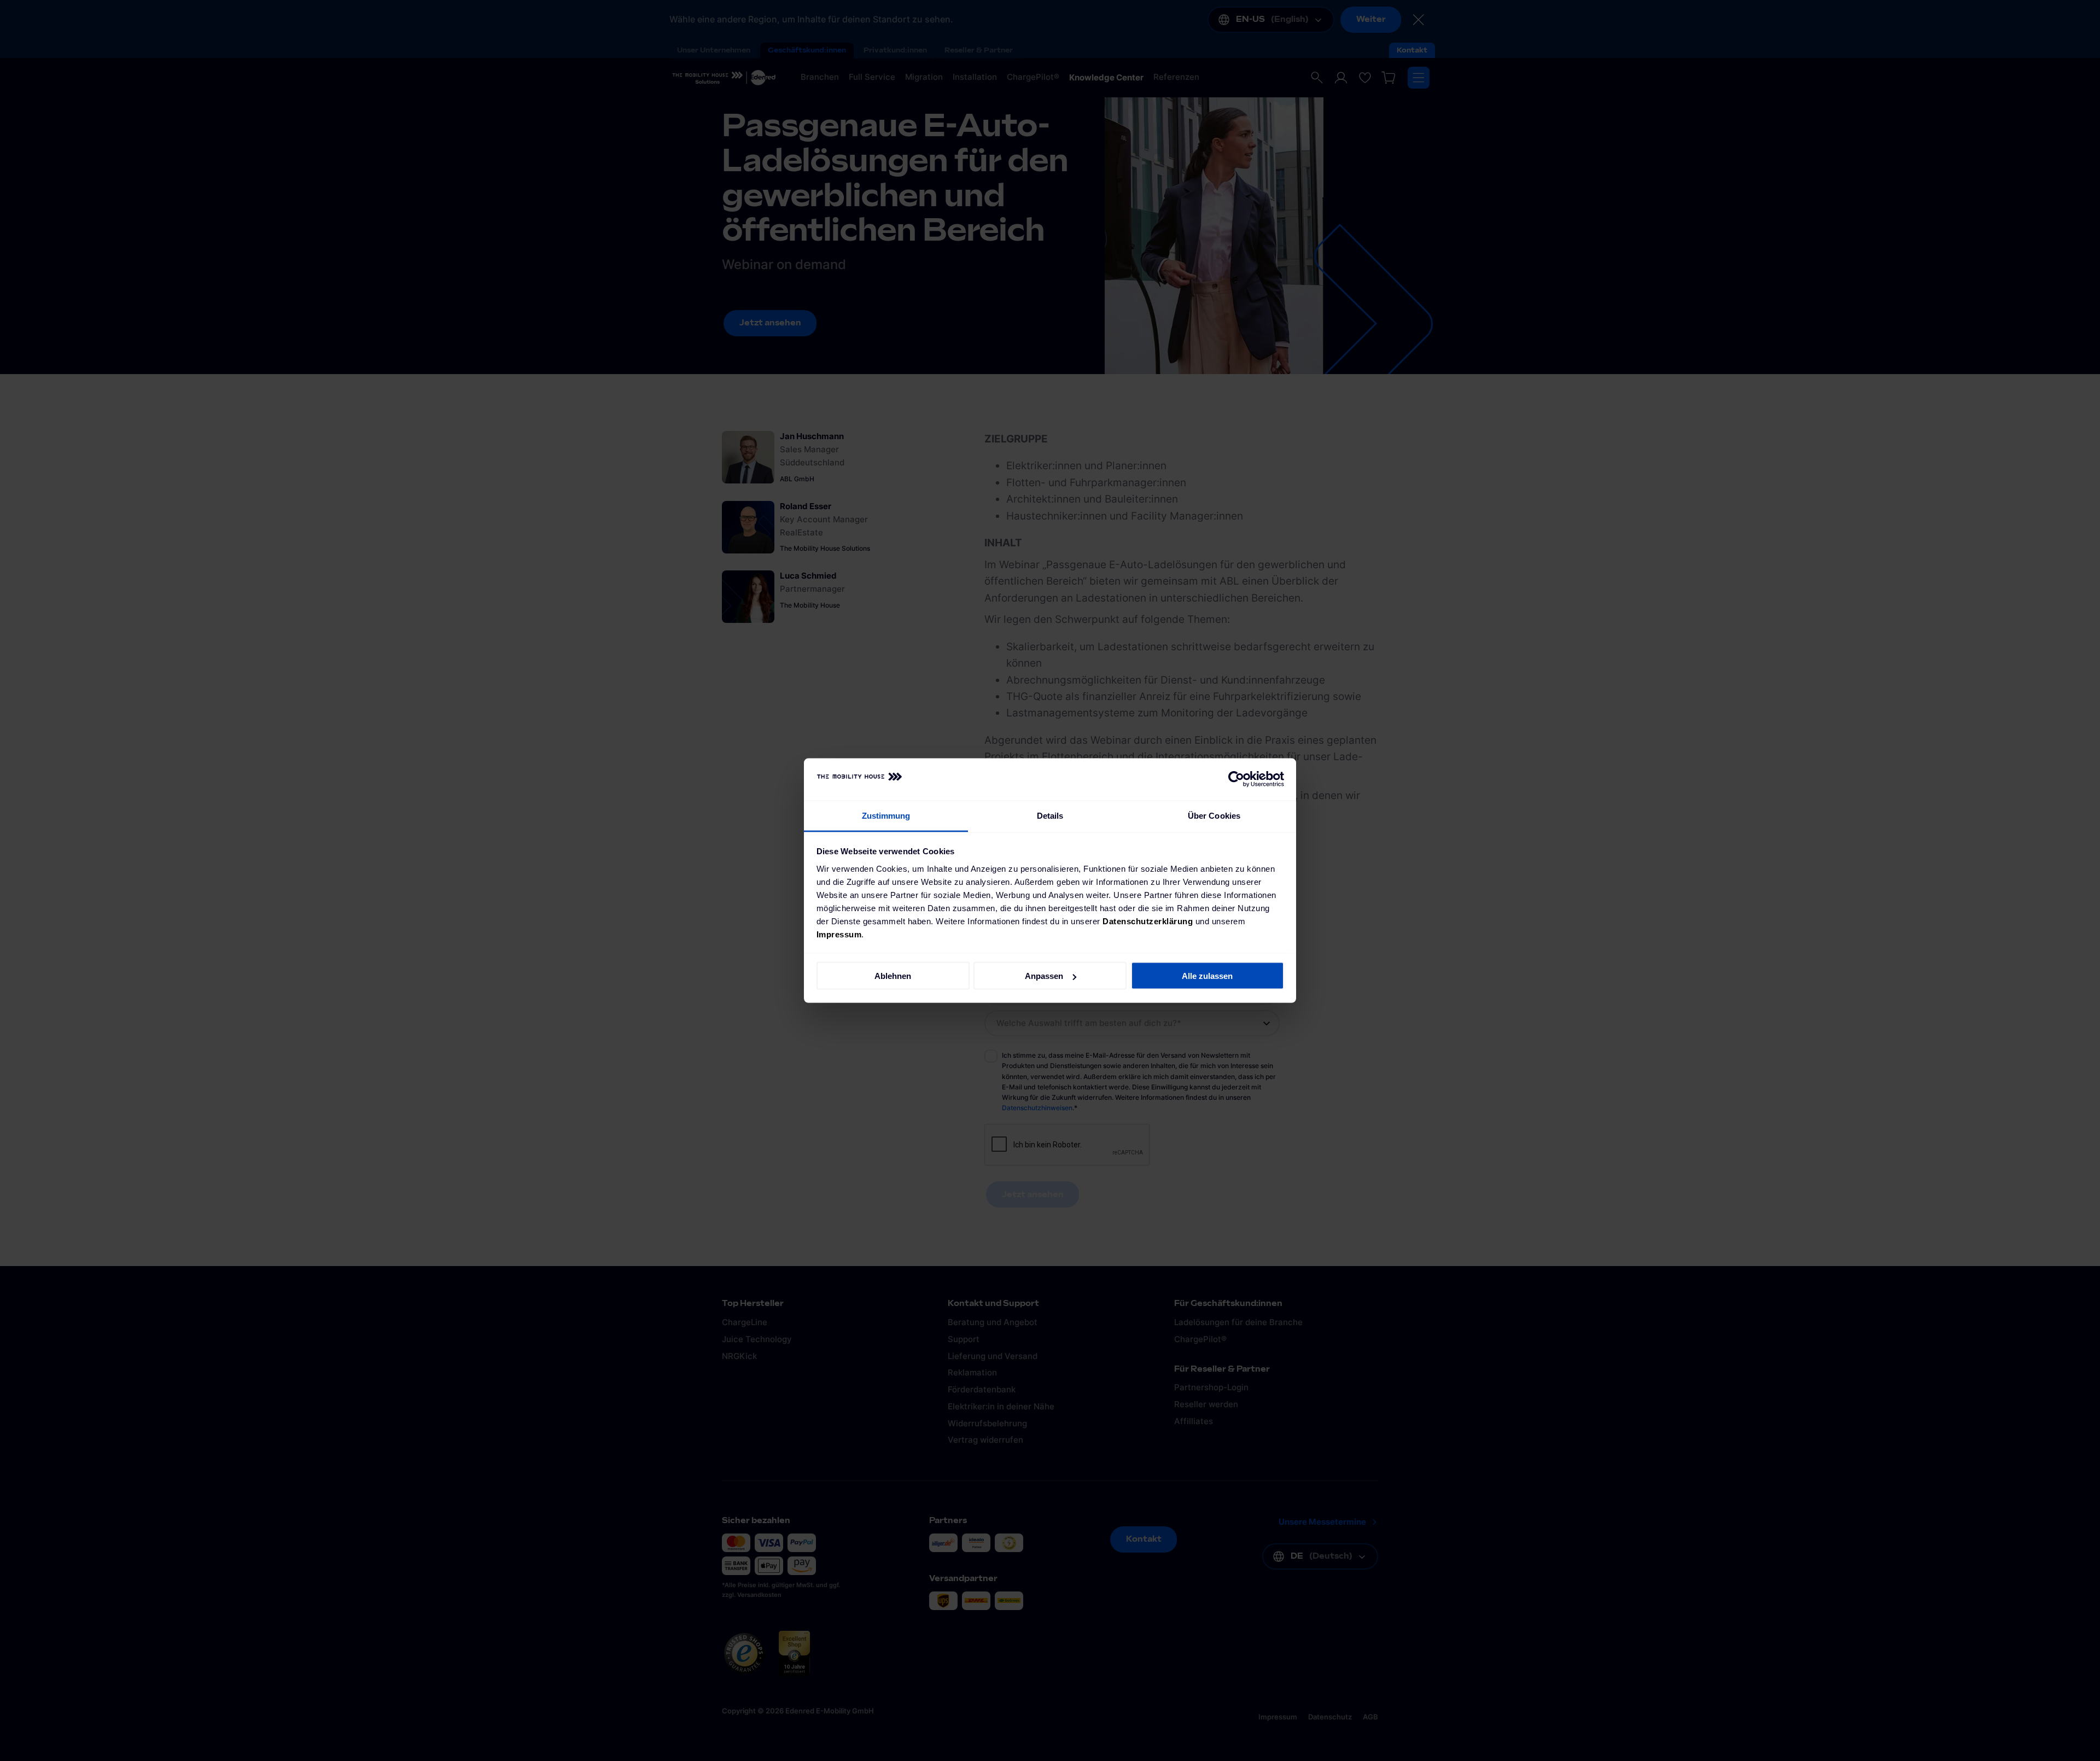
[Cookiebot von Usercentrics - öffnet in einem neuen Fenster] (1236, 779)
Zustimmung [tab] (886, 815)
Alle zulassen (1207, 976)
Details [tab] (1050, 815)
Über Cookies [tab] (1214, 815)
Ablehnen (893, 976)
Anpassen (1044, 976)
